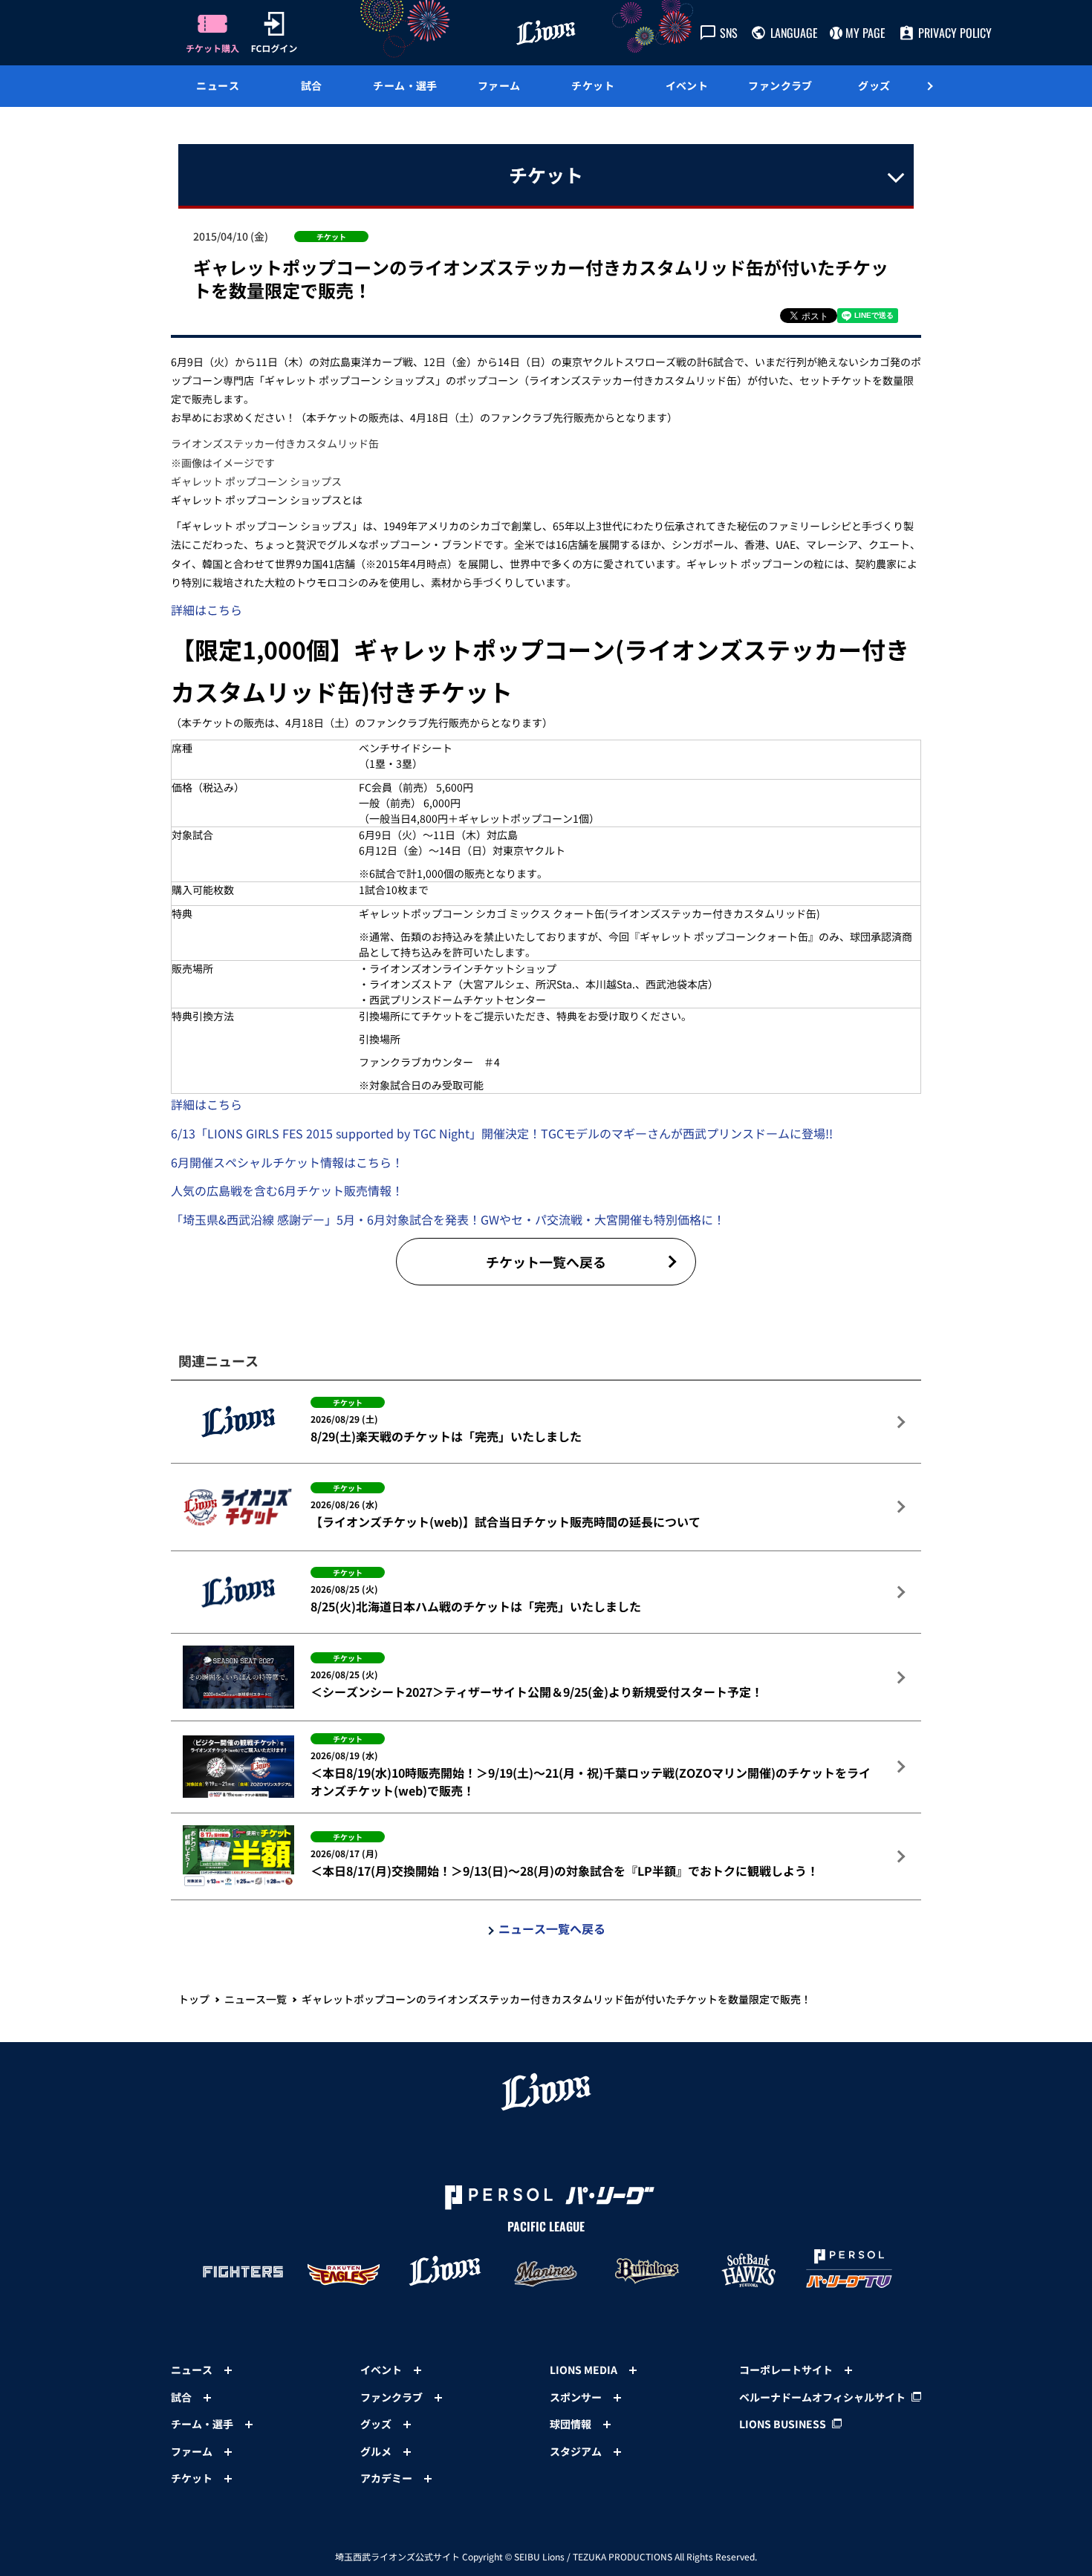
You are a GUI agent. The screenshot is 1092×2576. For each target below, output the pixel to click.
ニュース (218, 85)
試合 (312, 85)
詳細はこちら (207, 610)
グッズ (874, 85)
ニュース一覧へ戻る (552, 1928)
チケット (593, 85)
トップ (194, 1999)
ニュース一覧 (256, 1999)
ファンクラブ (780, 85)
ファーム (499, 85)
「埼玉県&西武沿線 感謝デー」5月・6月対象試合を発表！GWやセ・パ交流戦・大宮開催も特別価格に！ (448, 1219)
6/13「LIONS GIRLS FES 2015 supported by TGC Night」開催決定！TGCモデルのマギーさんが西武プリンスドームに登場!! (502, 1133)
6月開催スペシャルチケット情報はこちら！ (287, 1162)
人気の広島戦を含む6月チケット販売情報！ (287, 1190)
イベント (687, 85)
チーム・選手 (405, 85)
